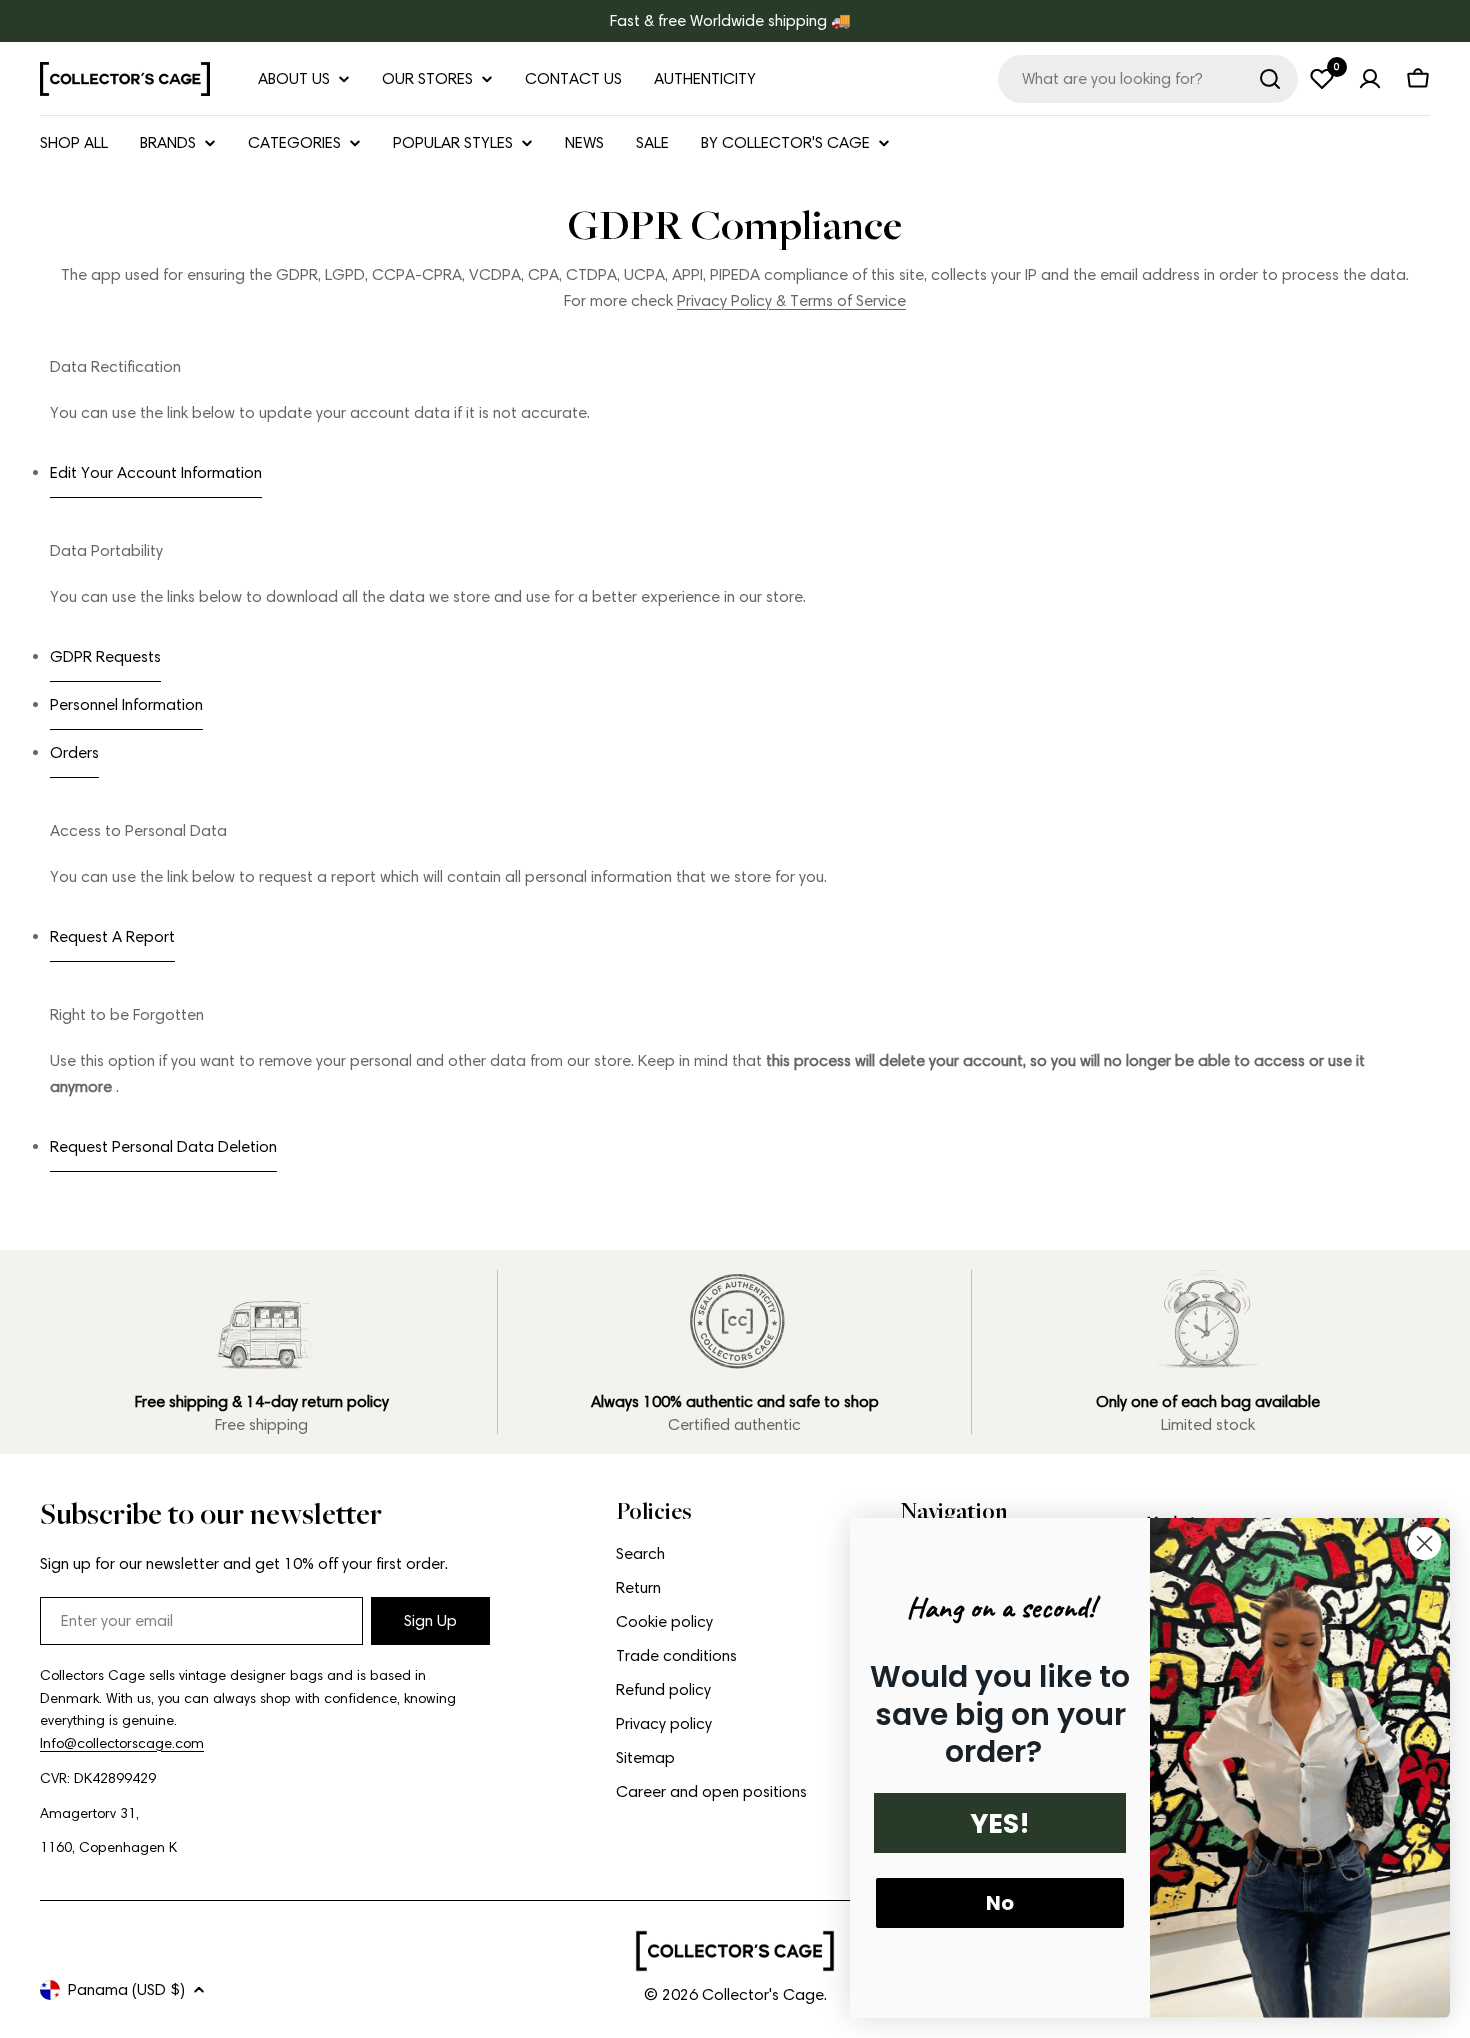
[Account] (1370, 79)
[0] (1322, 79)
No (1000, 1903)
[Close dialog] (1424, 1543)
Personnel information (126, 704)
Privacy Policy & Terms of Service (791, 300)
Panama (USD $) (126, 1989)
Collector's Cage (763, 1994)
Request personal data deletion (163, 1146)
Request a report (112, 936)
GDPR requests (105, 656)
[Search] (1270, 79)
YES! (1000, 1823)
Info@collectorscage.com (122, 1743)
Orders (74, 752)
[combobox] (1148, 79)
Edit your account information (156, 472)
